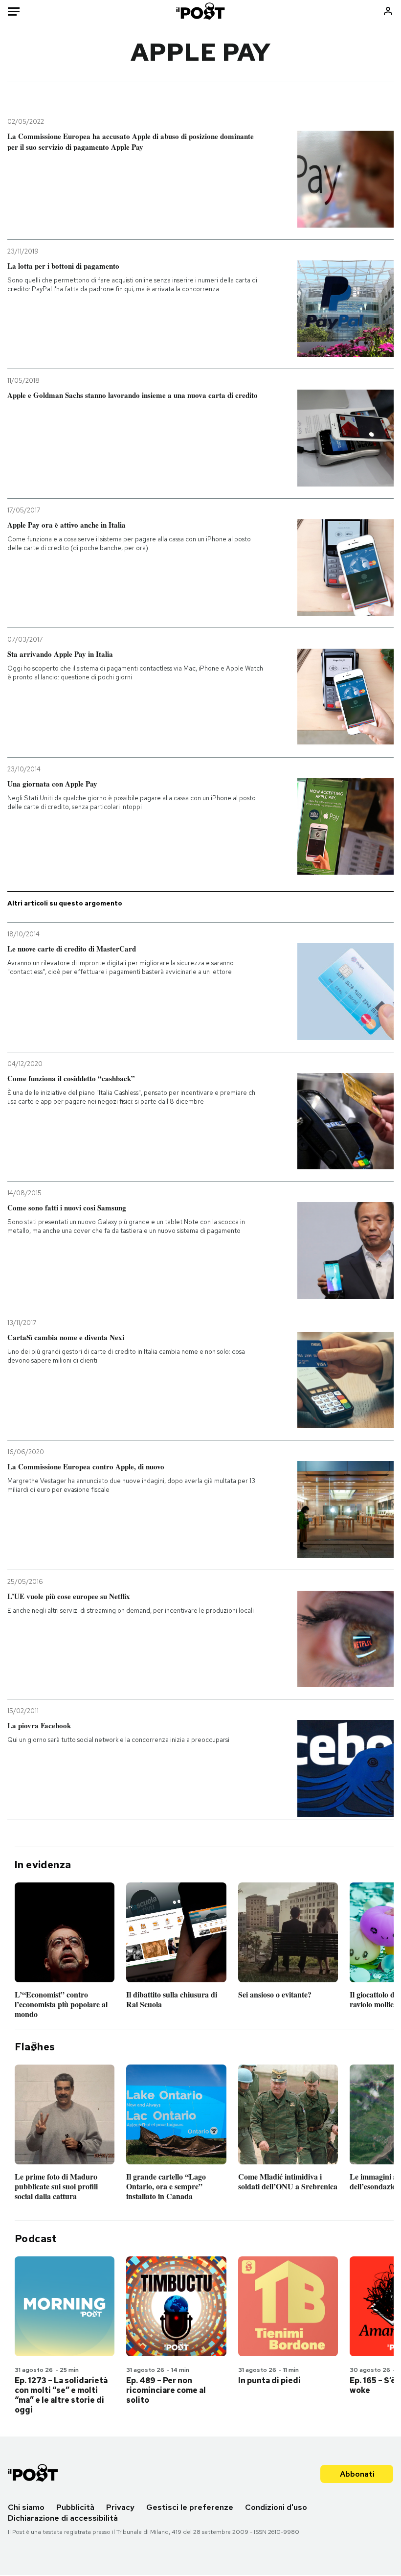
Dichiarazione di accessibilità (63, 2518)
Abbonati (357, 2474)
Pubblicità (75, 2507)
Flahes (35, 2047)
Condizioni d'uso (276, 2507)
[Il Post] (201, 11)
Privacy (120, 2507)
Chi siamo (26, 2507)
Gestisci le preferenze (190, 2507)
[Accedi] (388, 11)
